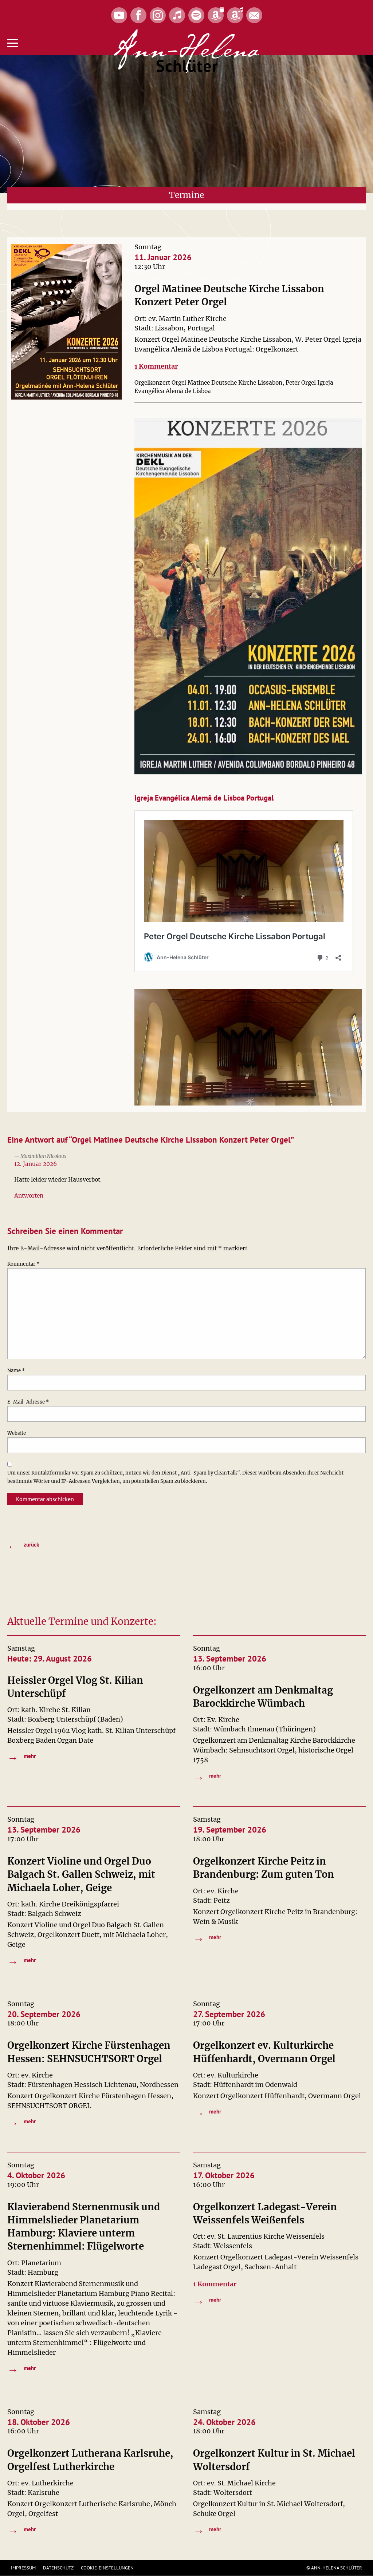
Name (16, 1371)
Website (17, 1433)
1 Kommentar (156, 366)
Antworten (29, 1196)
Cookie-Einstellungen (107, 2568)
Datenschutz (58, 2568)
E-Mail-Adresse (28, 1402)
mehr (21, 1756)
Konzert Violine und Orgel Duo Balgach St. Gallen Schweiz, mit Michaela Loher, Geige (81, 1874)
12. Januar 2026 (36, 1164)
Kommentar (23, 1264)
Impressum (23, 2568)
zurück (23, 1545)
